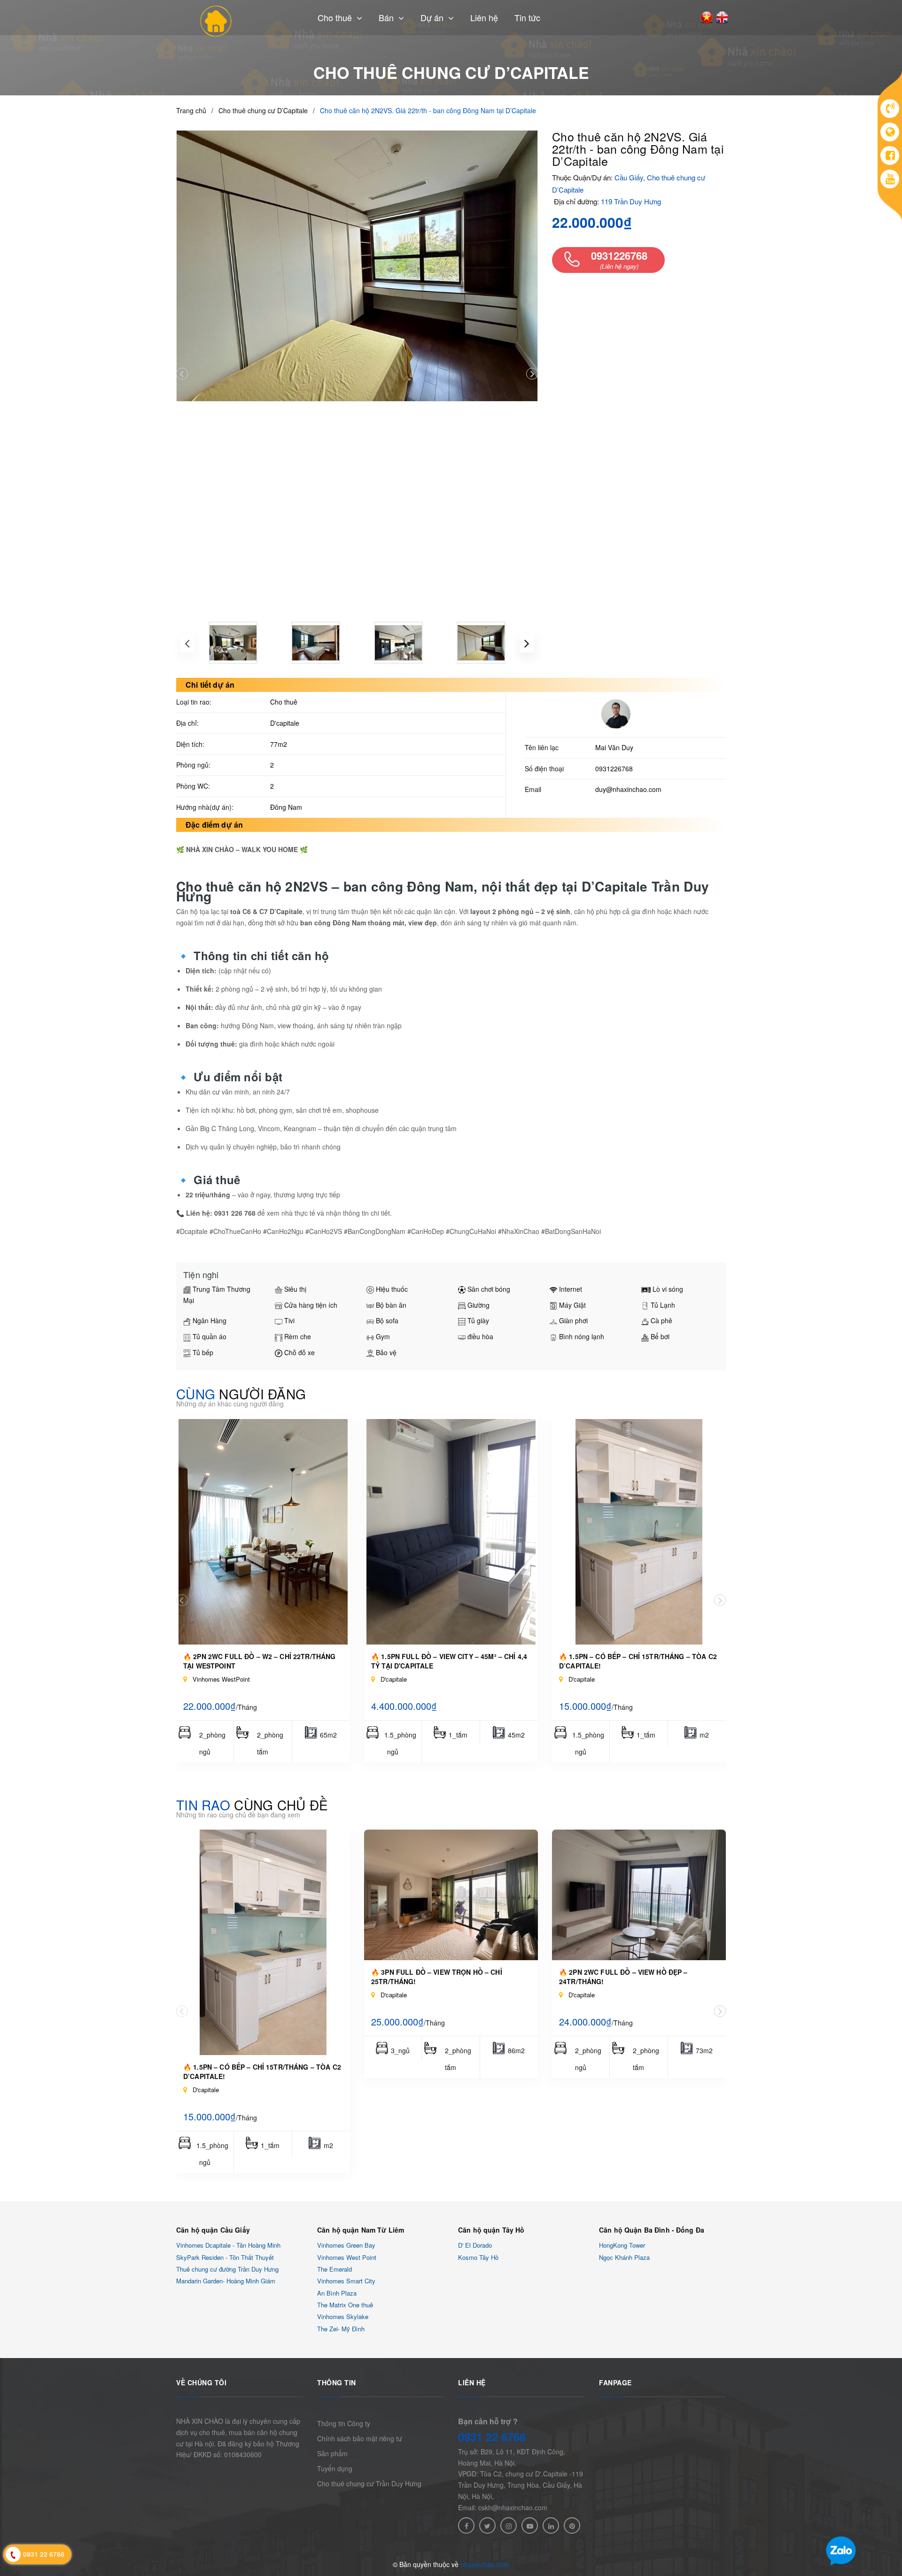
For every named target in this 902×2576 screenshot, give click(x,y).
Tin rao (252, 1805)
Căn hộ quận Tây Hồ (491, 2230)
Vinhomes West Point (347, 2257)
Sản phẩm (332, 2453)
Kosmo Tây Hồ (478, 2257)
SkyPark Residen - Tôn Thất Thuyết (225, 2257)
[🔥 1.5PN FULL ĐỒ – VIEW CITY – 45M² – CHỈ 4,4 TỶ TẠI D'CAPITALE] (451, 1532)
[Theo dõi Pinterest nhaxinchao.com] (572, 2526)
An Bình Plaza (337, 2293)
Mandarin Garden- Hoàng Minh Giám (226, 2281)
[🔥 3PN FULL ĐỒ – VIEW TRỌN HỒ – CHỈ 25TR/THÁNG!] (451, 1895)
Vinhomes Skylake (343, 2317)
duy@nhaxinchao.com (628, 789)
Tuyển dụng (335, 2468)
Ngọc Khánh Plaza (624, 2257)
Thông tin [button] (337, 2382)
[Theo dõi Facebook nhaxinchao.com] (466, 2526)
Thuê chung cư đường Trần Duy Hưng (227, 2269)
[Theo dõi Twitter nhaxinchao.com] (487, 2526)
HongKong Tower (622, 2246)
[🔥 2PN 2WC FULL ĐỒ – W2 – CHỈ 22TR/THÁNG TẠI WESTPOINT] (263, 1532)
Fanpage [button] (615, 2382)
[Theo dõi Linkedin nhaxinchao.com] (551, 2526)
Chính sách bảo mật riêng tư (360, 2438)
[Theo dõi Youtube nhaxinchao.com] (530, 2526)
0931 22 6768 (492, 2436)
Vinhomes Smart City (346, 2281)
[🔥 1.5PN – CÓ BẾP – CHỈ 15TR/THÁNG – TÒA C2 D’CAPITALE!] (639, 1532)
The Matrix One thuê (345, 2305)
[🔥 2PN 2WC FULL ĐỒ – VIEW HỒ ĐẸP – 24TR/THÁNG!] (639, 1895)
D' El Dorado (475, 2246)
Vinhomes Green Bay (346, 2246)
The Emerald (334, 2269)
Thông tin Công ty (344, 2423)
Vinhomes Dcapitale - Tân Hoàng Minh (228, 2246)
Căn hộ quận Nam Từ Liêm (361, 2230)
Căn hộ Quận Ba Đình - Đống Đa (652, 2230)
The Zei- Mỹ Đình (341, 2329)
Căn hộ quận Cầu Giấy (213, 2230)
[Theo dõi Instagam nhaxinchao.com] (509, 2526)
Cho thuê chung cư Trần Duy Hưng (369, 2483)
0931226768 (614, 768)
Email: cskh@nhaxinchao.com (503, 2507)
